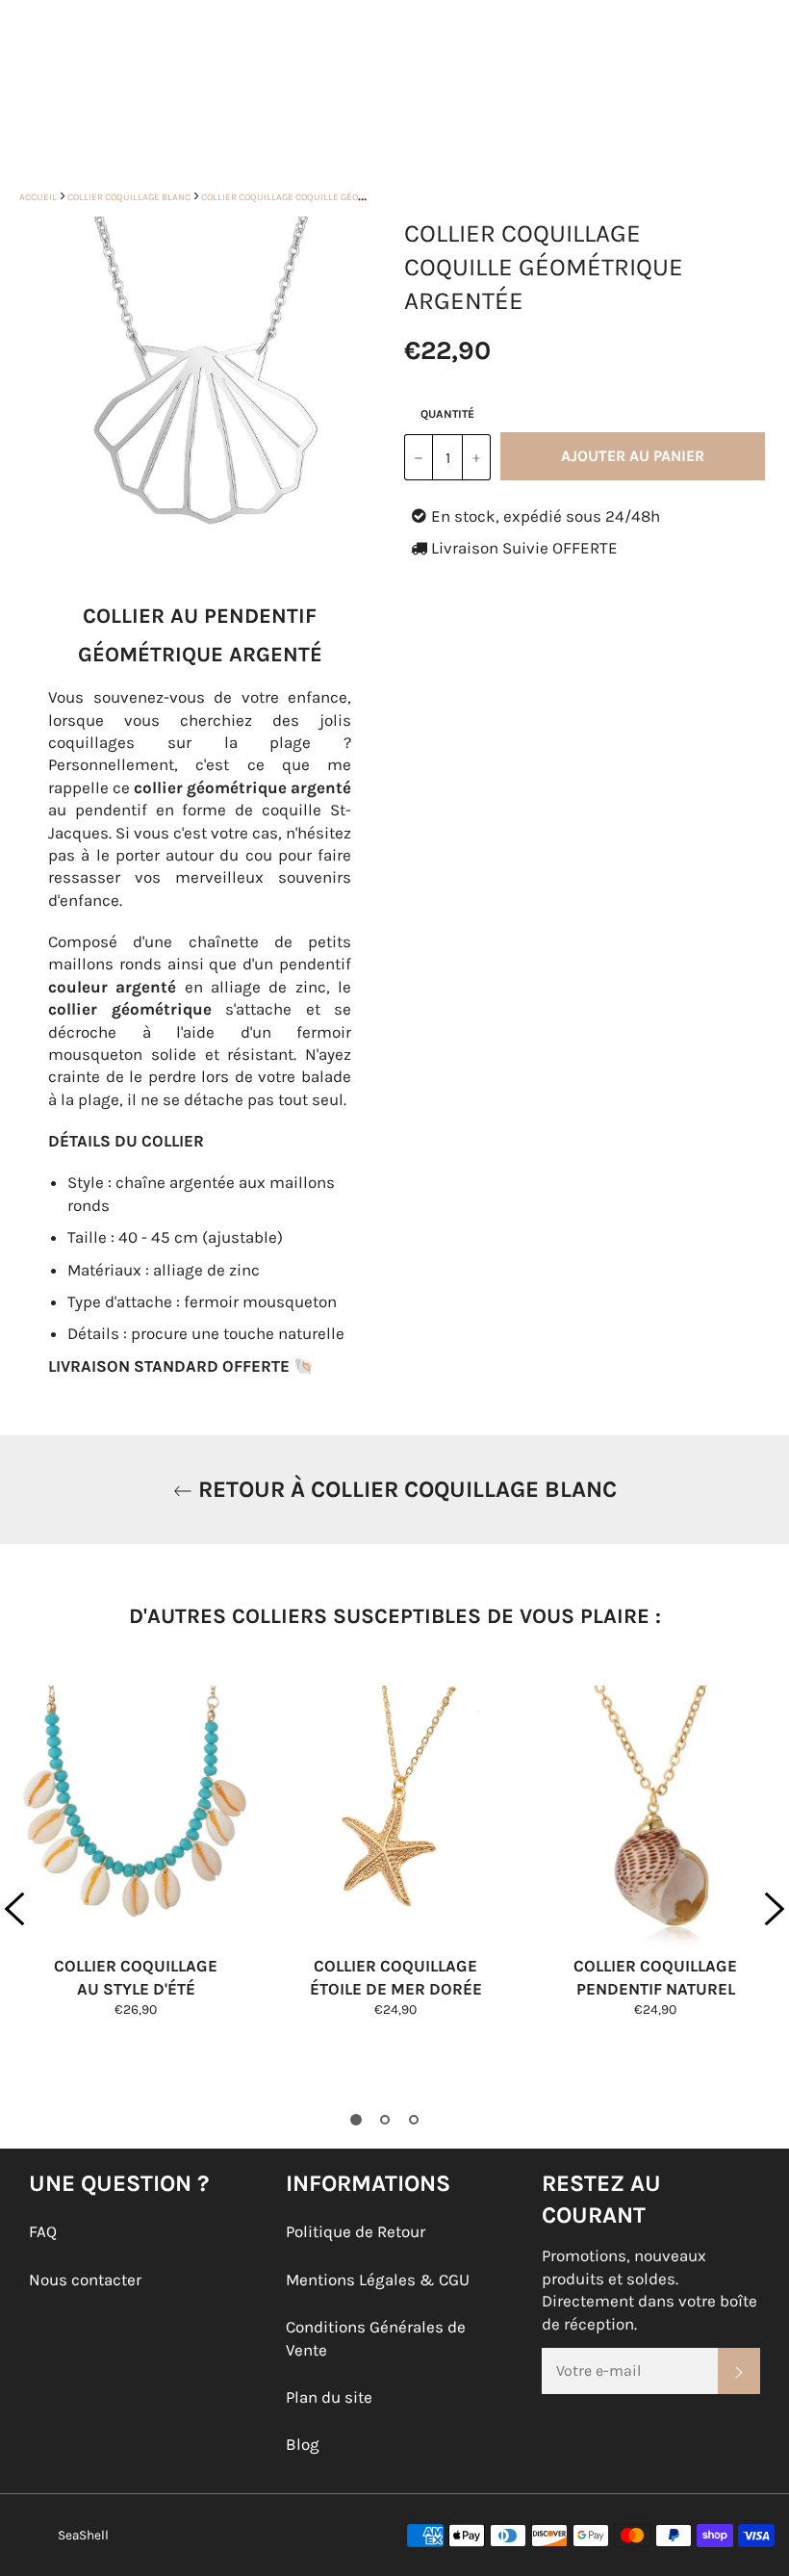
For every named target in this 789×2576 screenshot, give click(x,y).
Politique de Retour (356, 2231)
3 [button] (414, 2120)
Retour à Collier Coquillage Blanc (405, 1489)
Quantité (447, 414)
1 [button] (356, 2120)
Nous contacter (85, 2280)
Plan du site (329, 2397)
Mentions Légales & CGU (378, 2280)
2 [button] (385, 2120)
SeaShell (83, 2535)
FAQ (43, 2231)
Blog (303, 2444)
